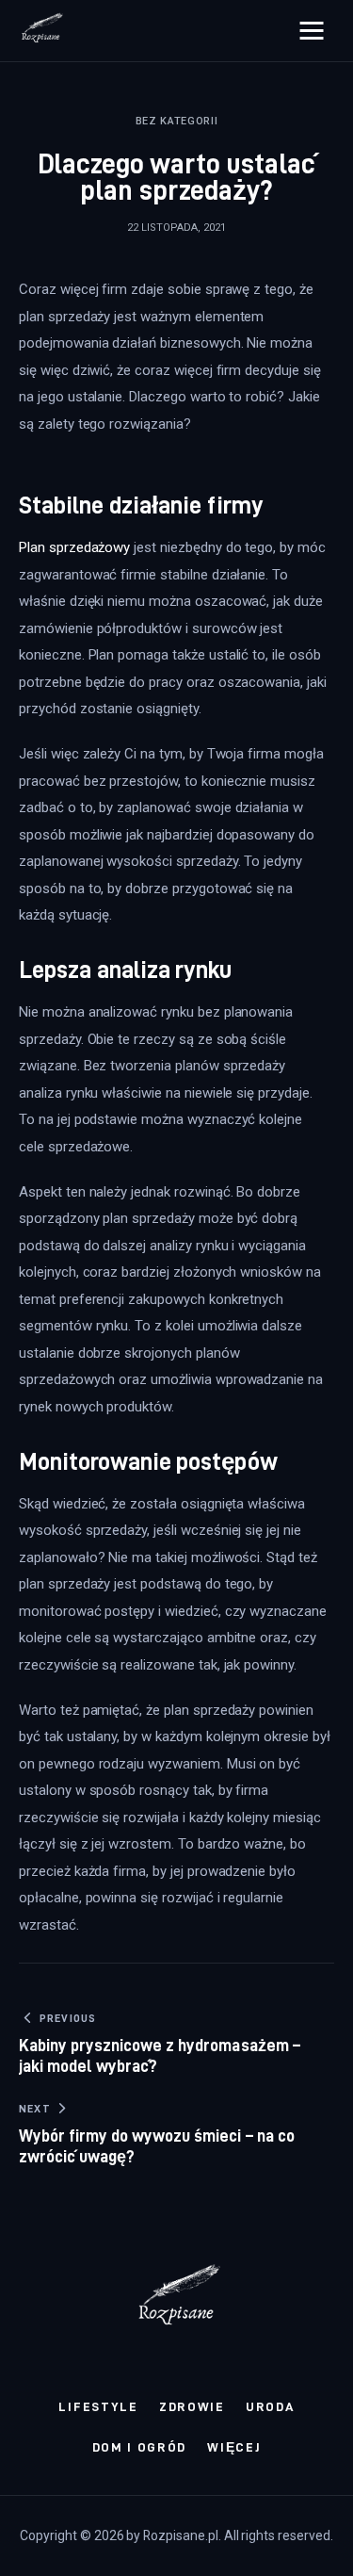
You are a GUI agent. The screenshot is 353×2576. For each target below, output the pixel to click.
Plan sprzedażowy (74, 547)
